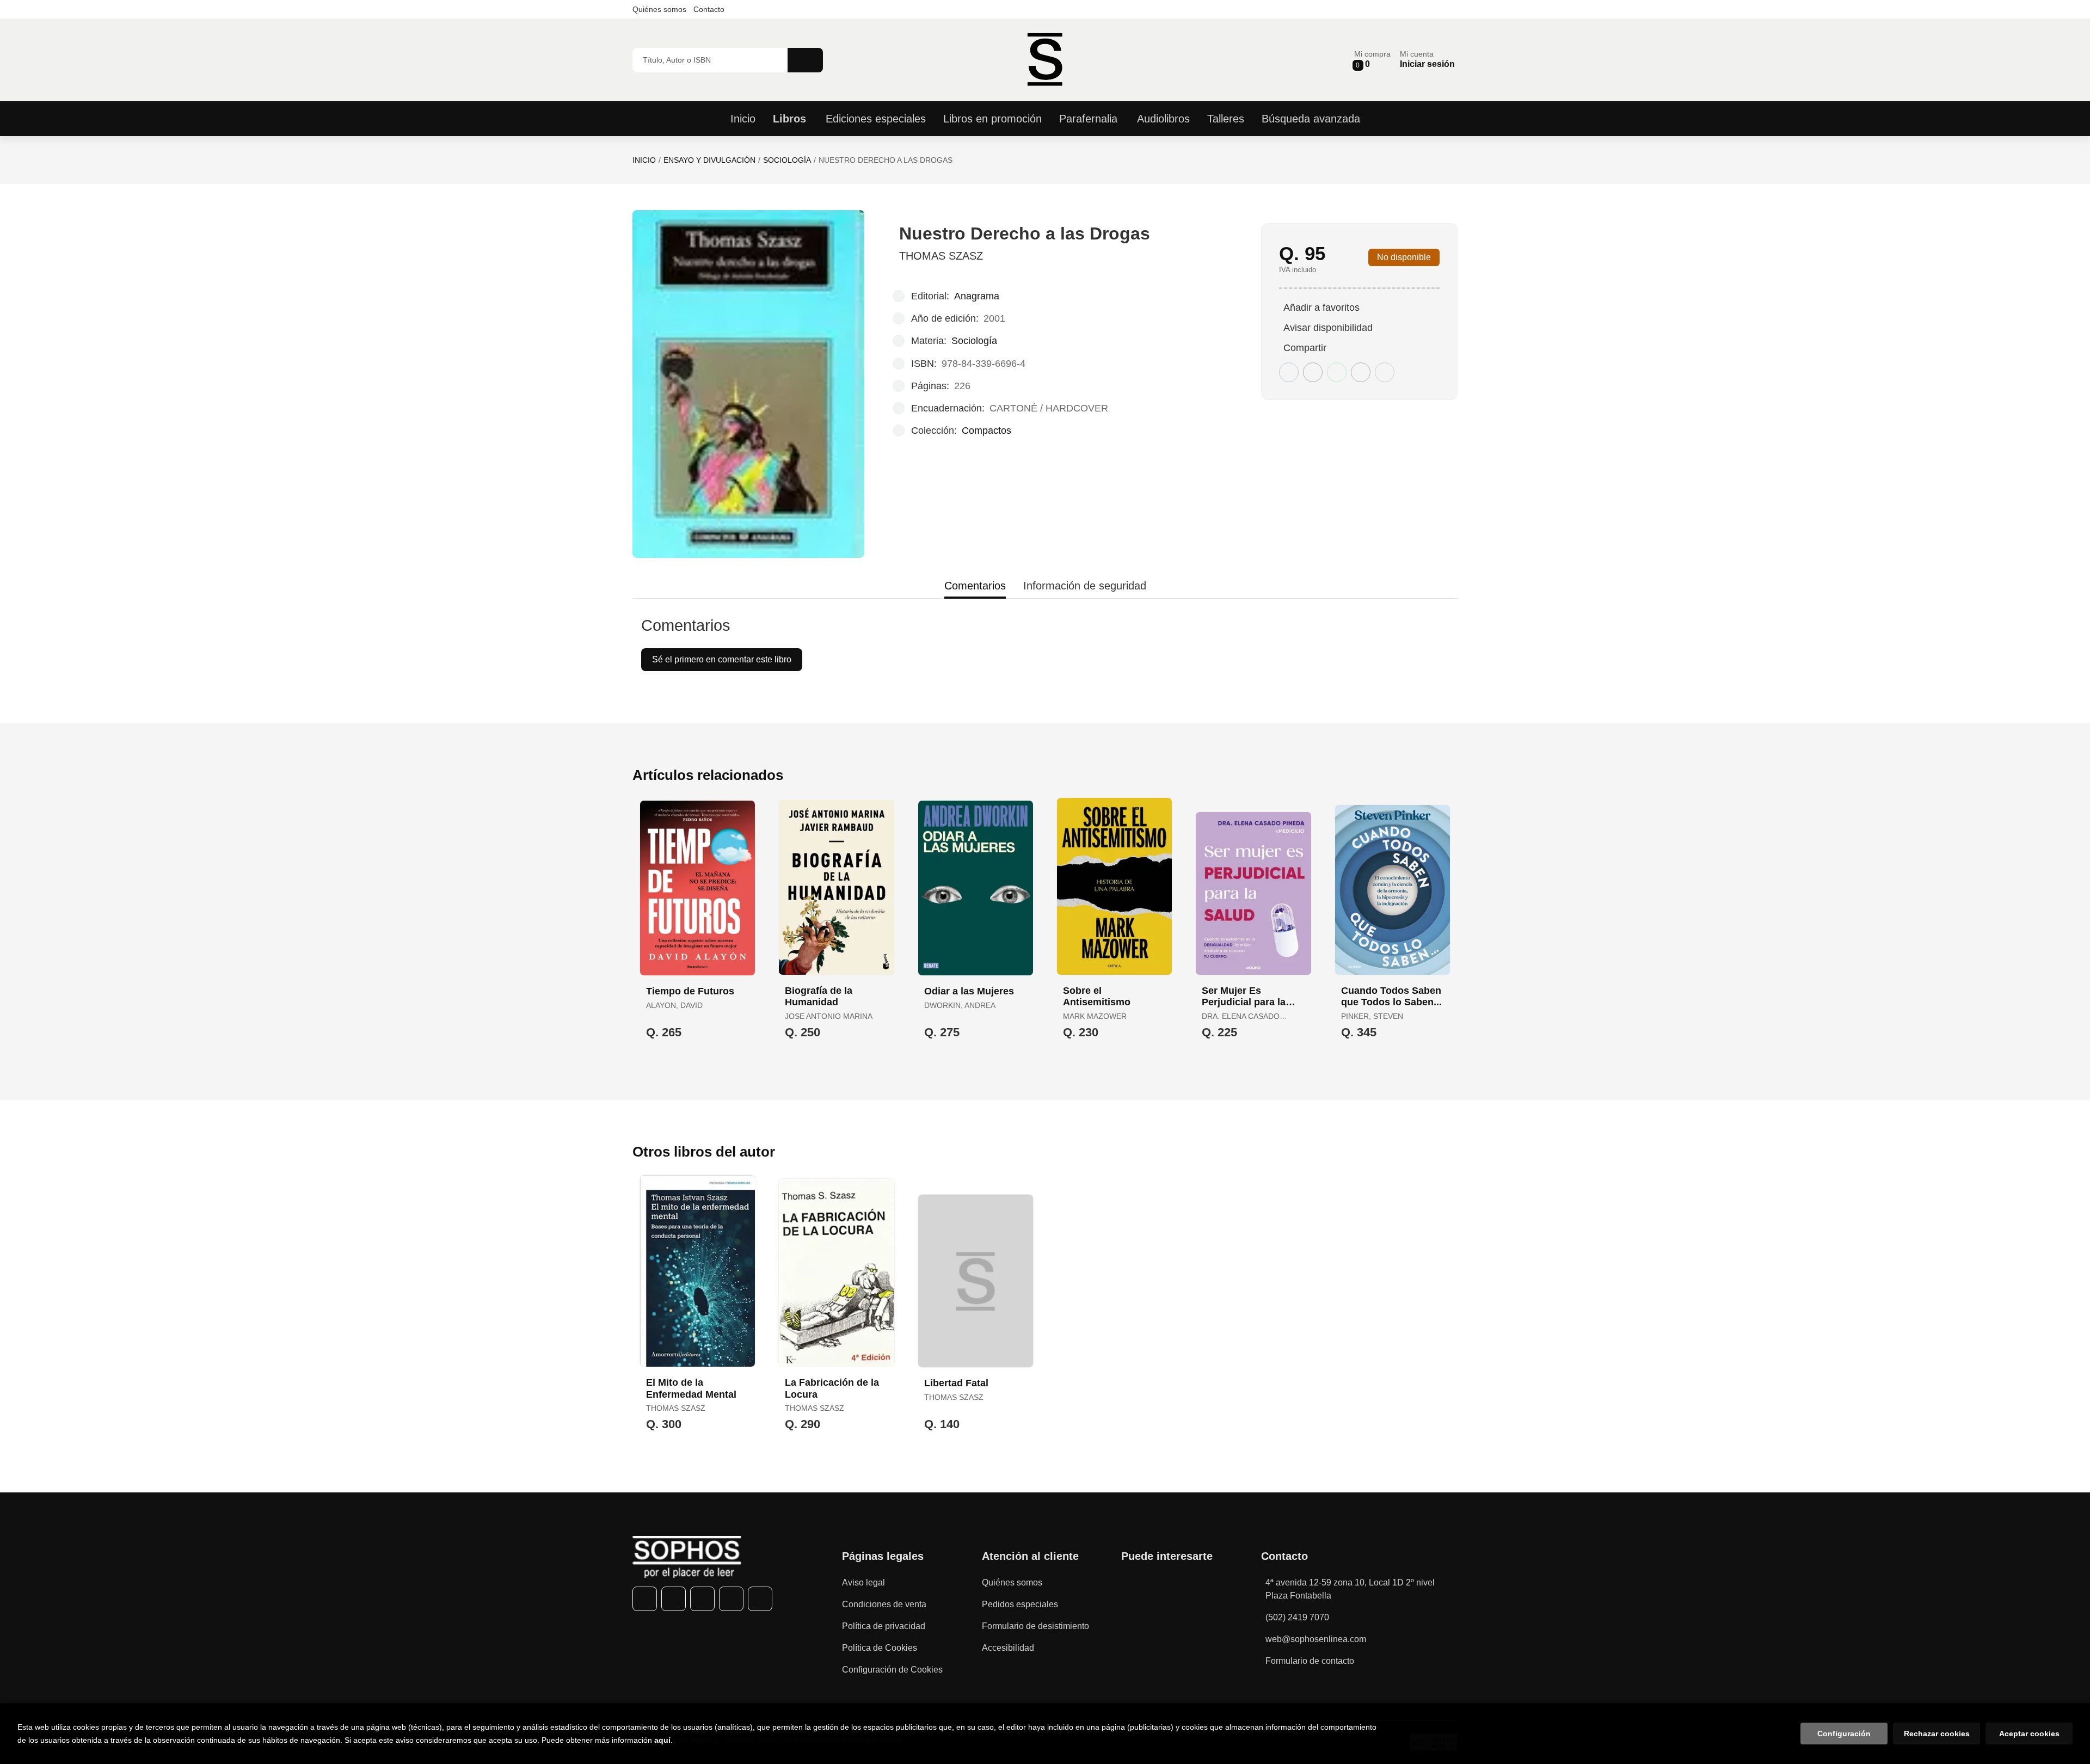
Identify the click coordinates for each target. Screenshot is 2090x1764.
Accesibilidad (1008, 1648)
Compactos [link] (986, 431)
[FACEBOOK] (645, 1599)
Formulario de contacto (1310, 1661)
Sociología (787, 160)
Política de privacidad (884, 1626)
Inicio (644, 160)
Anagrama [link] (977, 296)
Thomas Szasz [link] (941, 256)
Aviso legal (863, 1582)
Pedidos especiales (1020, 1604)
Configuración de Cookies (892, 1670)
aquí (662, 1740)
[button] (1372, 60)
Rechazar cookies (1937, 1734)
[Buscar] (805, 60)
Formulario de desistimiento (1035, 1626)
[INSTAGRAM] (702, 1599)
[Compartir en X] (1313, 372)
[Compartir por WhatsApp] (1337, 372)
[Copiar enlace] (1385, 372)
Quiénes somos (659, 9)
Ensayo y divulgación (709, 160)
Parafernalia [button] (1088, 119)
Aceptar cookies (2029, 1734)
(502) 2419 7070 (1297, 1617)
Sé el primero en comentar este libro (722, 659)
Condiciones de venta (884, 1604)
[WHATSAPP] (731, 1599)
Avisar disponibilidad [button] (1328, 328)
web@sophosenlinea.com (1316, 1639)
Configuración (1844, 1734)
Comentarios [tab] (975, 586)
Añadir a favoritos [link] (1321, 308)
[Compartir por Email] (1361, 372)
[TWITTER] (674, 1599)
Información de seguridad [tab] (1085, 586)
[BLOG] (760, 1599)
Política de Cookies (880, 1648)
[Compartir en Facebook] (1289, 372)
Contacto (709, 9)
